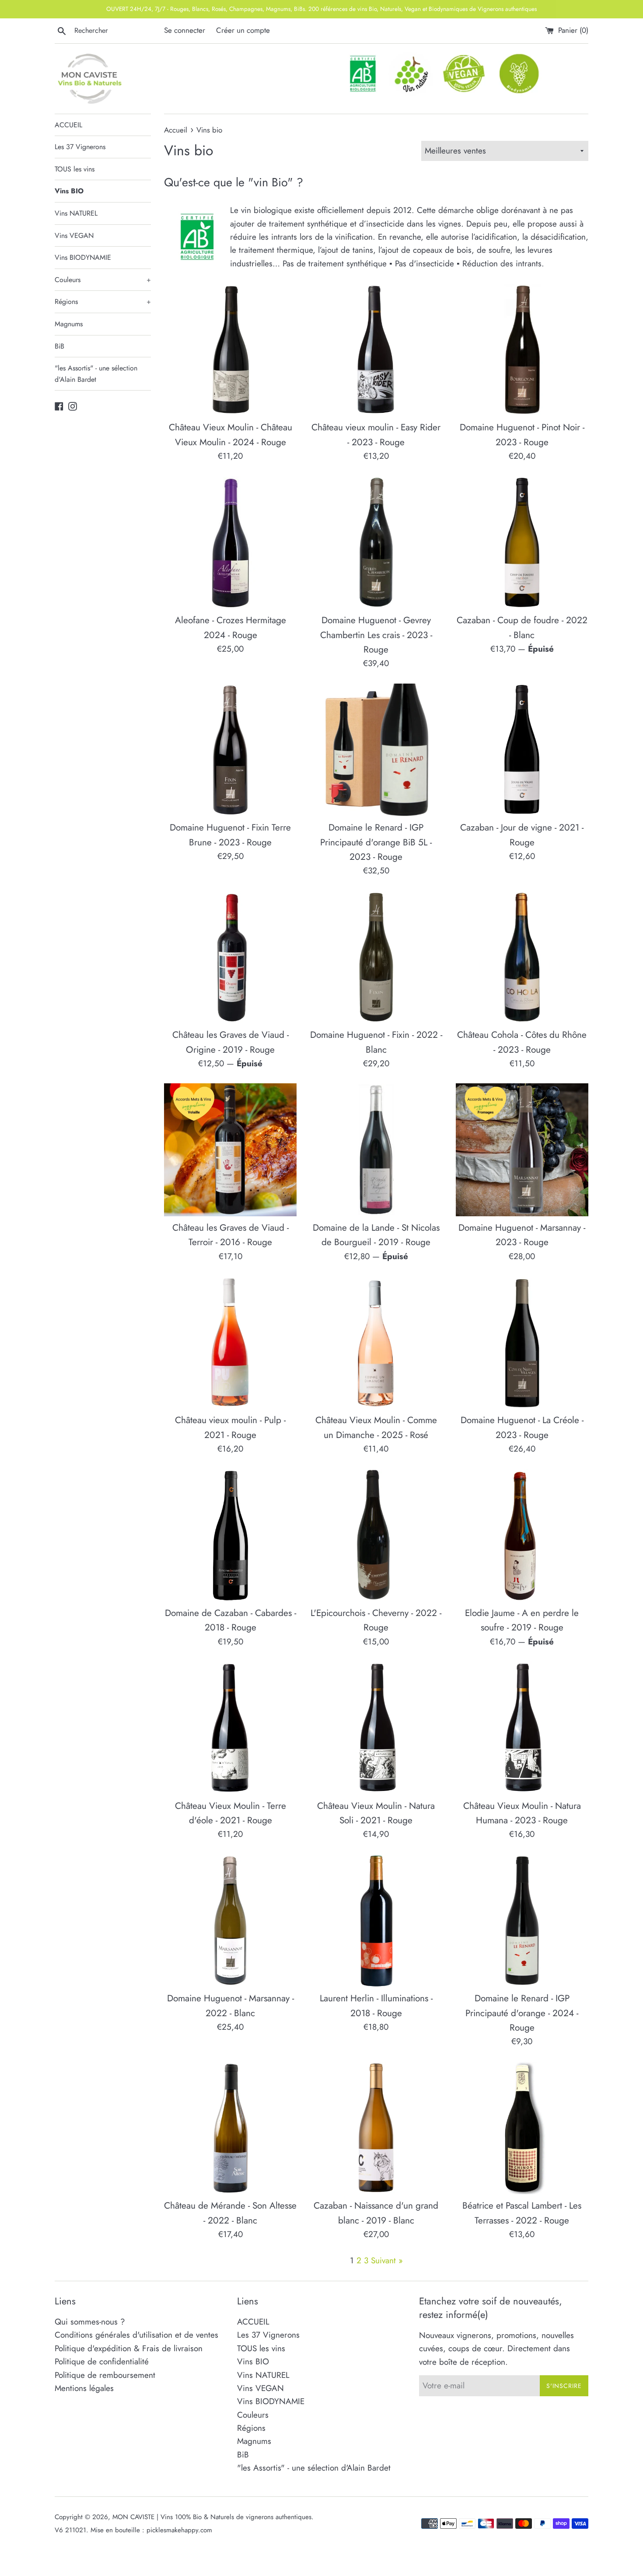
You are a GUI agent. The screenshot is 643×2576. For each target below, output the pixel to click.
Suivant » (387, 2260)
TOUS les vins (75, 169)
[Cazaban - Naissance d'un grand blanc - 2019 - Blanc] (376, 2128)
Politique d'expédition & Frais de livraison (129, 2348)
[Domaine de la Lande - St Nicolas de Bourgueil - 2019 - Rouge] (376, 1150)
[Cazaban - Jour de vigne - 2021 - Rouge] (522, 750)
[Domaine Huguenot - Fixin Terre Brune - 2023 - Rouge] (230, 750)
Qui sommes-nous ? (90, 2322)
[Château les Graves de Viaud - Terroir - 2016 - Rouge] (230, 1150)
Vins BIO (69, 191)
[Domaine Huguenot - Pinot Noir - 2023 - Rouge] (522, 350)
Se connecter (185, 30)
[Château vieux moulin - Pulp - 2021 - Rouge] (230, 1342)
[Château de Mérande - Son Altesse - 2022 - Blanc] (230, 2128)
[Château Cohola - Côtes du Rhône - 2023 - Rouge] (522, 957)
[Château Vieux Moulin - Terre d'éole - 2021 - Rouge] (230, 1728)
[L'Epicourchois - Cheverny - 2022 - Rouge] (376, 1535)
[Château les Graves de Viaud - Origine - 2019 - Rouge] (230, 957)
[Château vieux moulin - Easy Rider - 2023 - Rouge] (376, 350)
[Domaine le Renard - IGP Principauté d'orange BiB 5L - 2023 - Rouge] (376, 750)
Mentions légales (84, 2388)
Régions (103, 302)
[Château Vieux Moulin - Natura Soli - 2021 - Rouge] (376, 1728)
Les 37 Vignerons (80, 147)
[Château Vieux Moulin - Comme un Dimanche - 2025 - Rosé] (376, 1342)
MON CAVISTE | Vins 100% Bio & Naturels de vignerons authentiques (212, 2517)
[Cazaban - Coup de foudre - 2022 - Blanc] (522, 543)
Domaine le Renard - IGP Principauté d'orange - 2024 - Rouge (522, 2013)
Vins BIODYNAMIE (83, 257)
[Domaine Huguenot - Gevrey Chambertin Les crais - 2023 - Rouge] (376, 543)
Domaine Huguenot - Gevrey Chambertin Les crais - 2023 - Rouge (376, 635)
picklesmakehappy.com (179, 2530)
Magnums (69, 324)
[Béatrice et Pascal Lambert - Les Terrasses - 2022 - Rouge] (522, 2128)
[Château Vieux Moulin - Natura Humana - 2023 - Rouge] (522, 1728)
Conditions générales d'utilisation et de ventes (136, 2335)
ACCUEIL (68, 125)
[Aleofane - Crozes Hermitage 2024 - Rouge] (230, 543)
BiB (59, 346)
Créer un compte (243, 30)
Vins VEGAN (74, 236)
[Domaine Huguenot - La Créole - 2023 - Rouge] (522, 1342)
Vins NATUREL (76, 213)
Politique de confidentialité (102, 2361)
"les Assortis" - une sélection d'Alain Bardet (96, 374)
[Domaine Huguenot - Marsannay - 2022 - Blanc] (230, 1921)
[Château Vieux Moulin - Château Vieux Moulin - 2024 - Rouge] (230, 350)
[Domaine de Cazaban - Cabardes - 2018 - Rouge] (230, 1535)
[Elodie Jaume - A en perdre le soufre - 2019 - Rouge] (522, 1535)
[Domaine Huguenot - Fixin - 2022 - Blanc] (376, 957)
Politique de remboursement (105, 2375)
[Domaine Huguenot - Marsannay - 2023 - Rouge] (522, 1150)
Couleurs (103, 280)
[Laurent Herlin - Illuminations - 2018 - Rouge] (376, 1921)
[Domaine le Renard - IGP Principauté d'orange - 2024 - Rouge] (522, 1921)
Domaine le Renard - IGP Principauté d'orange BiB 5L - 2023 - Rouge (376, 842)
